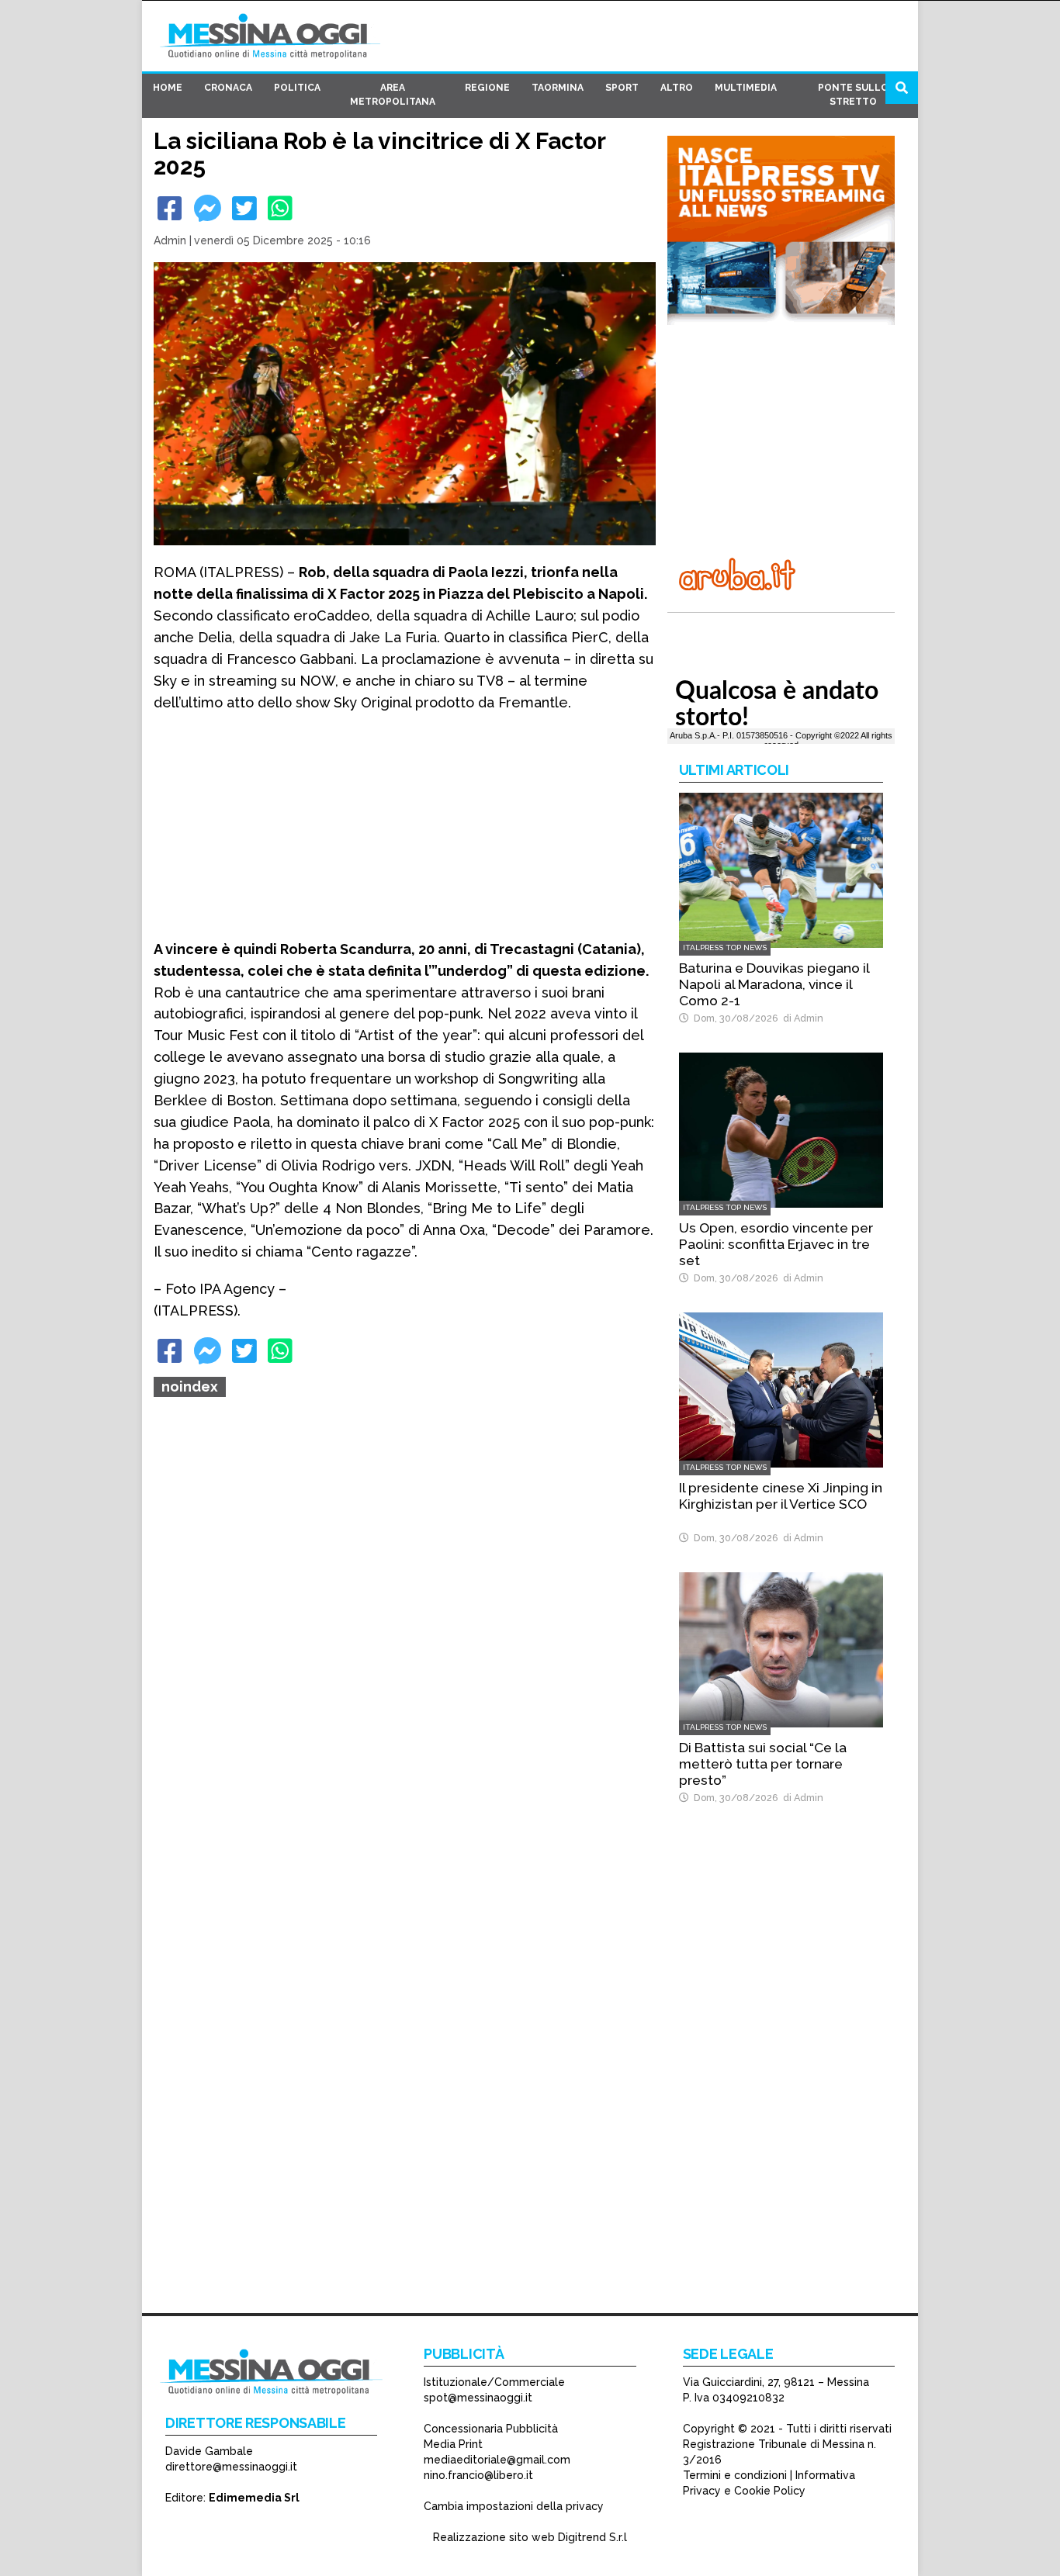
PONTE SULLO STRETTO (853, 95)
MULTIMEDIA (746, 88)
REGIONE (487, 88)
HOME (168, 88)
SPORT (622, 88)
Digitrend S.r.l (592, 2537)
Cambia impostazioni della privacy (514, 2506)
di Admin (801, 1018)
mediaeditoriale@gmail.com (497, 2460)
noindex (190, 1387)
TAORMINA (558, 88)
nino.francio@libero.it (478, 2475)
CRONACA (228, 88)
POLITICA (297, 88)
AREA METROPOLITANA (393, 95)
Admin (170, 240)
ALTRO (677, 88)
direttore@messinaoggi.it (231, 2467)
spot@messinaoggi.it (478, 2398)
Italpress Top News (725, 947)
